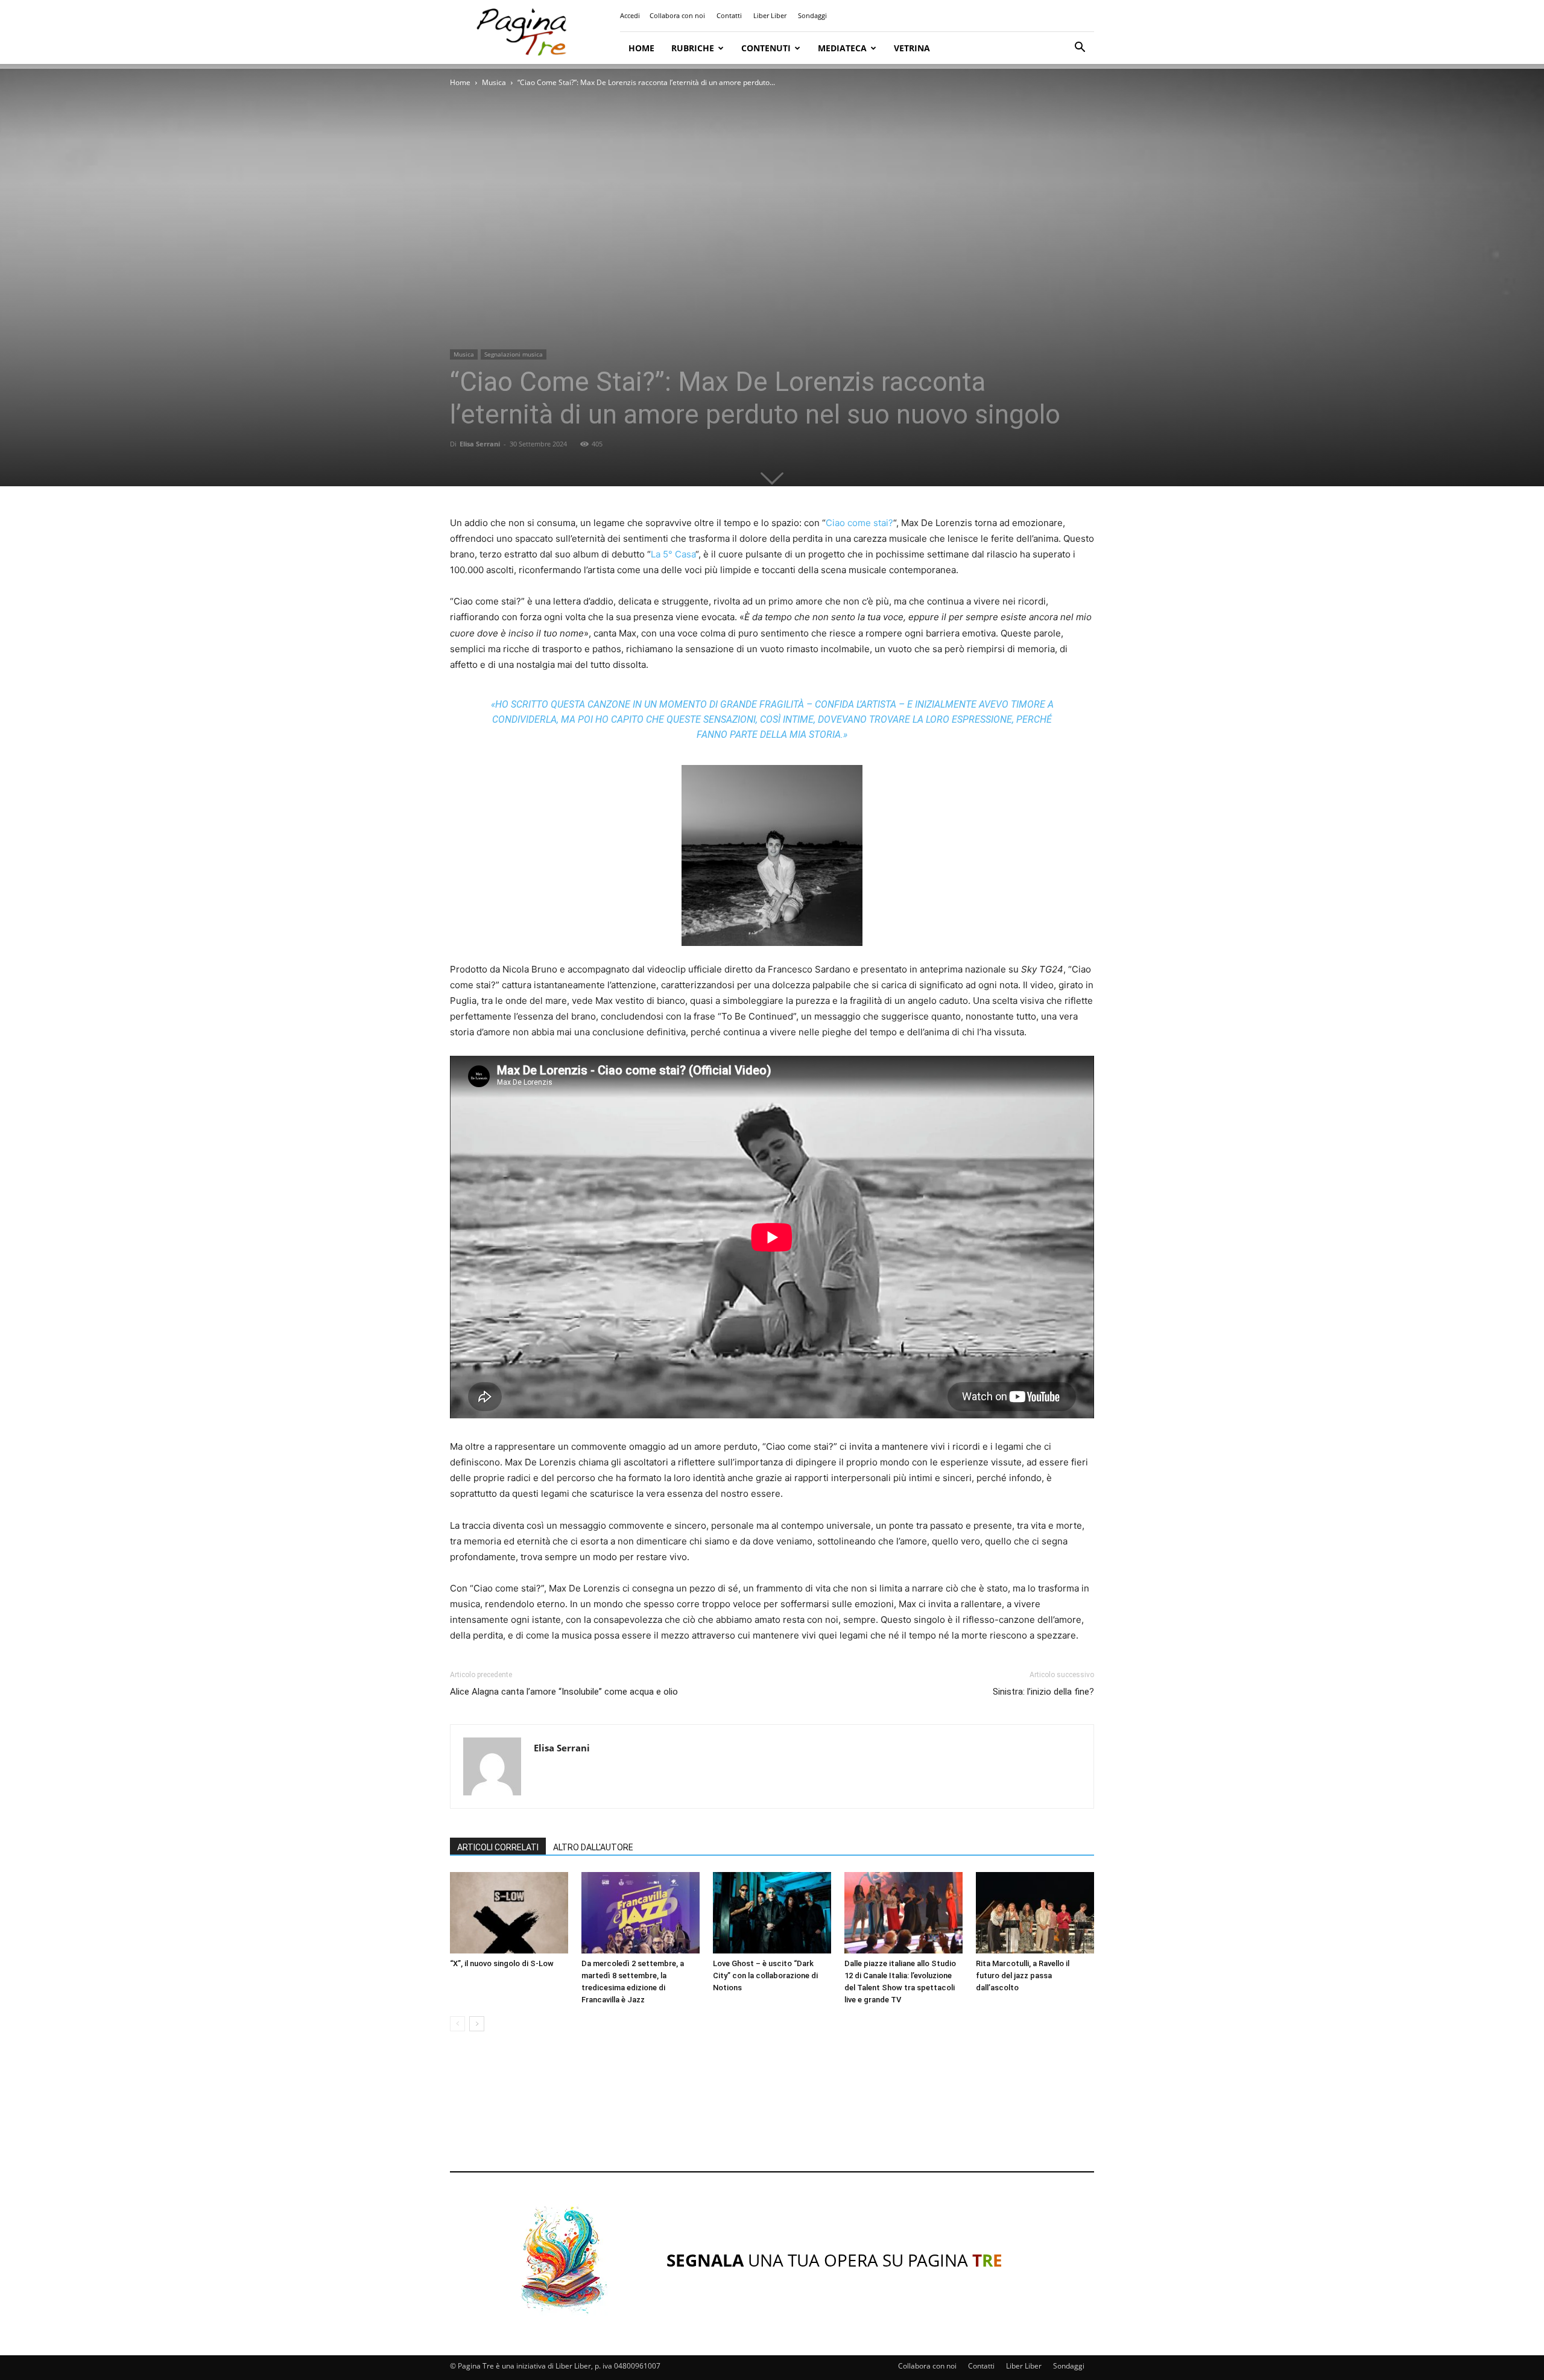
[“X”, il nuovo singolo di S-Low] (509, 1913)
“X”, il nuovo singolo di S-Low (502, 1963)
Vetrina (912, 48)
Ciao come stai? (859, 523)
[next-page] (477, 2024)
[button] (1080, 49)
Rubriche (693, 48)
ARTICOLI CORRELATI (498, 1847)
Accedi (630, 15)
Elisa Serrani (480, 444)
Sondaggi (812, 15)
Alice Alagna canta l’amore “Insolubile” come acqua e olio (564, 1692)
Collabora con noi (677, 15)
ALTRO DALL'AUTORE (593, 1847)
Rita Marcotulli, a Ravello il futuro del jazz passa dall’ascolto (1023, 1975)
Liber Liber (770, 15)
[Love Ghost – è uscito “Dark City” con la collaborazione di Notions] (772, 1913)
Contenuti (766, 48)
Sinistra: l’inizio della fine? (1043, 1692)
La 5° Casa (673, 554)
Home (641, 48)
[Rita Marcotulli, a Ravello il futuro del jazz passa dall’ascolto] (1035, 1913)
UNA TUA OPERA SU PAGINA (834, 2260)
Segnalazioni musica (514, 354)
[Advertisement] (772, 2113)
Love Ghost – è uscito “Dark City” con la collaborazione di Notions (765, 1975)
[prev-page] (457, 2024)
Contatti (729, 15)
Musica (494, 82)
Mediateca (842, 48)
